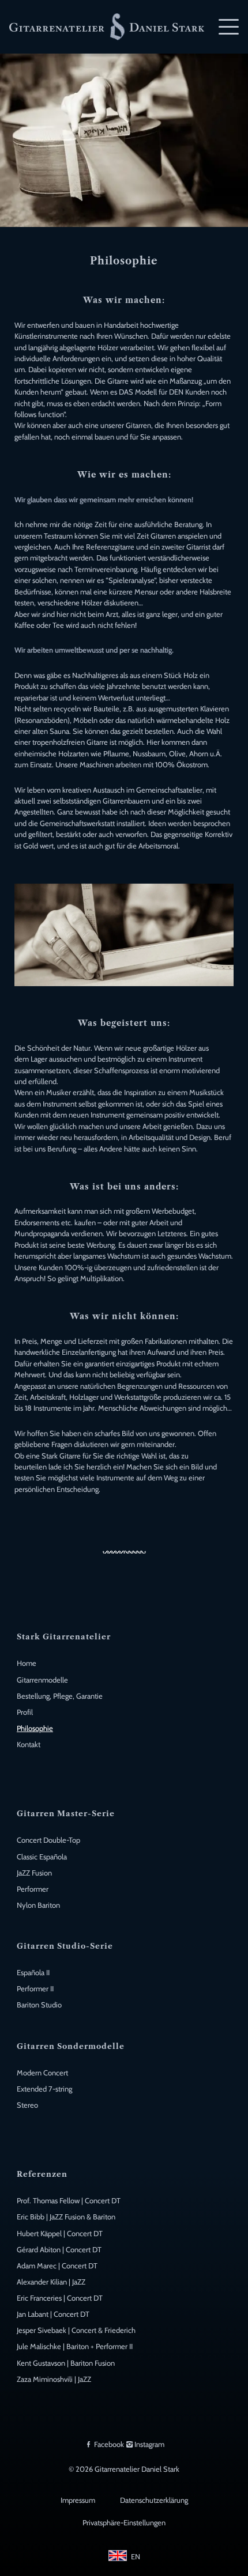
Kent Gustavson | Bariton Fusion (66, 2363)
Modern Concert (42, 2073)
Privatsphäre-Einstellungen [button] (124, 2523)
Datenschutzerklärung (154, 2500)
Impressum (78, 2500)
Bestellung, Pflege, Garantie (60, 1696)
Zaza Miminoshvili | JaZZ (54, 2379)
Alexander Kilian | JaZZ (51, 2282)
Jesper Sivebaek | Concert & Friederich (76, 2330)
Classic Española (42, 1857)
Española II (33, 1973)
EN (136, 2557)
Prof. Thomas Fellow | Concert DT (69, 2201)
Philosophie (35, 1728)
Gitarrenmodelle (42, 1680)
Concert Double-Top (48, 1840)
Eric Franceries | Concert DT (60, 2298)
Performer (33, 1889)
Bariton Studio (39, 2005)
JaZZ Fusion (34, 1873)
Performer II (35, 1989)
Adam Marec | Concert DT (57, 2266)
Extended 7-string (44, 2089)
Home (27, 1663)
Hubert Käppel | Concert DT (60, 2234)
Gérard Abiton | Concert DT (59, 2250)
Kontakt (29, 1745)
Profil (25, 1712)
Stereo (27, 2105)
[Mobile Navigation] (229, 27)
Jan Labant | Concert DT (53, 2314)
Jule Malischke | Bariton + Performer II (75, 2346)
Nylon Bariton (38, 1905)
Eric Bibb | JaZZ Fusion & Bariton (66, 2217)
